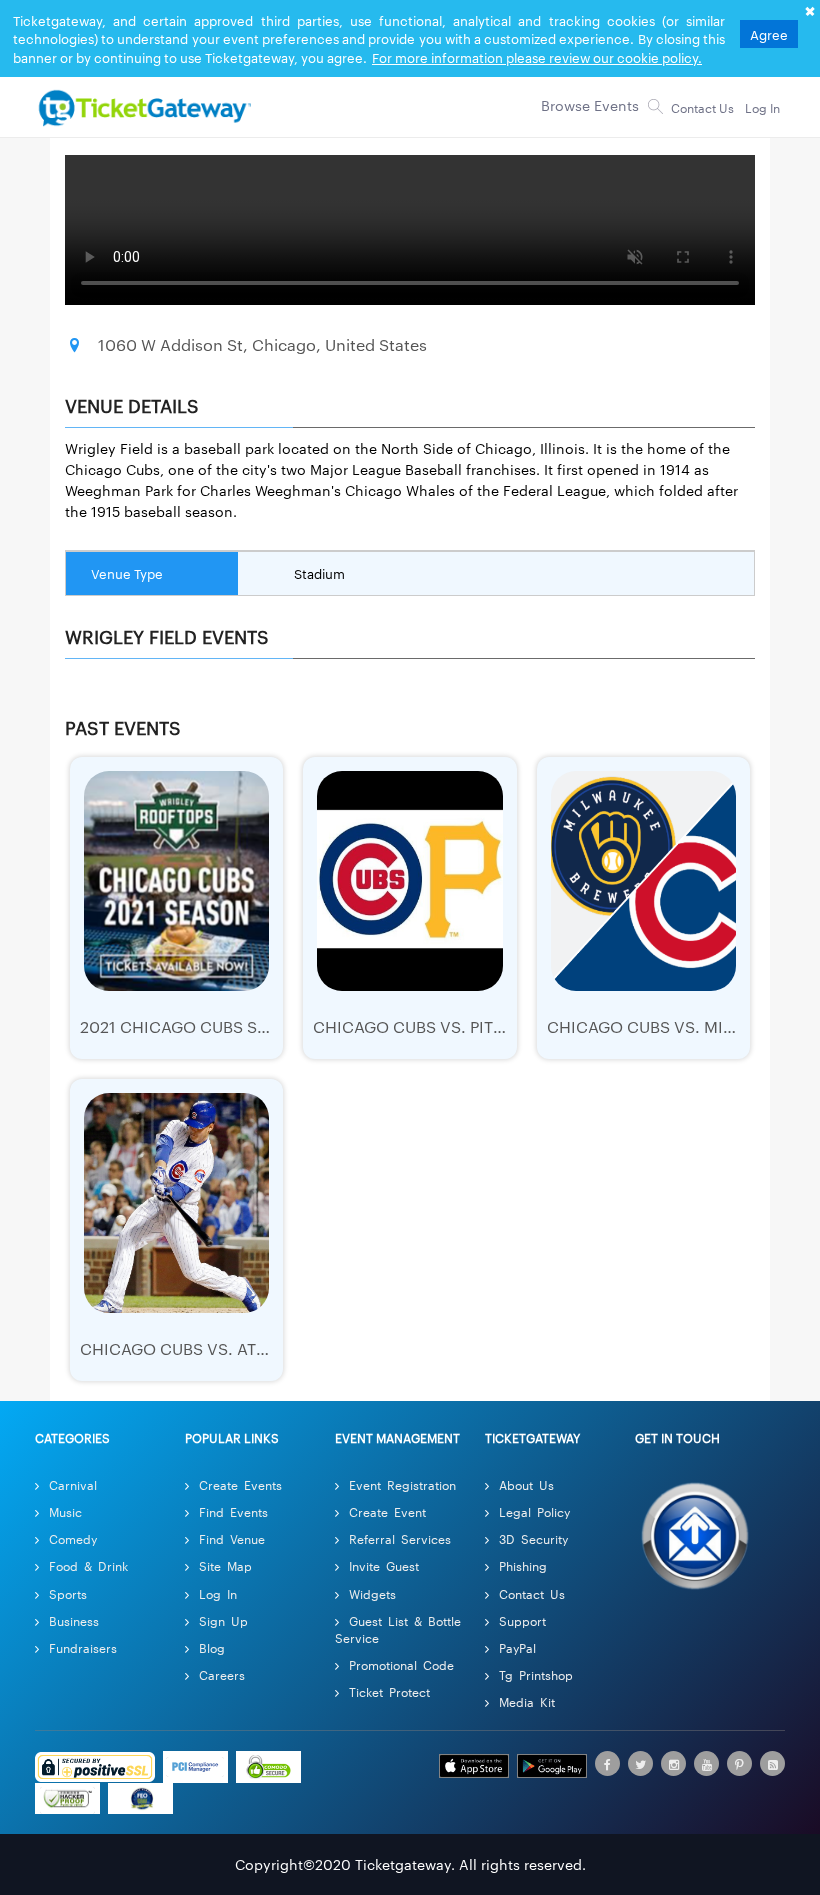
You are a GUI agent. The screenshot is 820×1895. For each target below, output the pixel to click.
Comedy (73, 1538)
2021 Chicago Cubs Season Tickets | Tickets (268, 1026)
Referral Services (400, 1538)
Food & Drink (88, 1565)
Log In (218, 1593)
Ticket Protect (389, 1691)
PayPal (517, 1647)
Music (65, 1511)
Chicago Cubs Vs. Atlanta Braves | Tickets (263, 1348)
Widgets (372, 1593)
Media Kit (527, 1701)
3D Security (533, 1538)
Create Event (387, 1511)
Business (74, 1620)
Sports (68, 1593)
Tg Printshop (536, 1674)
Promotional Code (401, 1664)
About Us (526, 1484)
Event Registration (402, 1484)
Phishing (523, 1565)
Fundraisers (83, 1647)
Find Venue (232, 1538)
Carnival (73, 1484)
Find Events (233, 1511)
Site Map (225, 1565)
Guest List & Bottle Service (398, 1629)
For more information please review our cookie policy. (537, 57)
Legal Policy (534, 1511)
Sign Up (223, 1620)
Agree (769, 34)
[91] (143, 102)
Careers (222, 1674)
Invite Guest (384, 1565)
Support (522, 1620)
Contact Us (532, 1593)
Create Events (240, 1484)
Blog (212, 1647)
